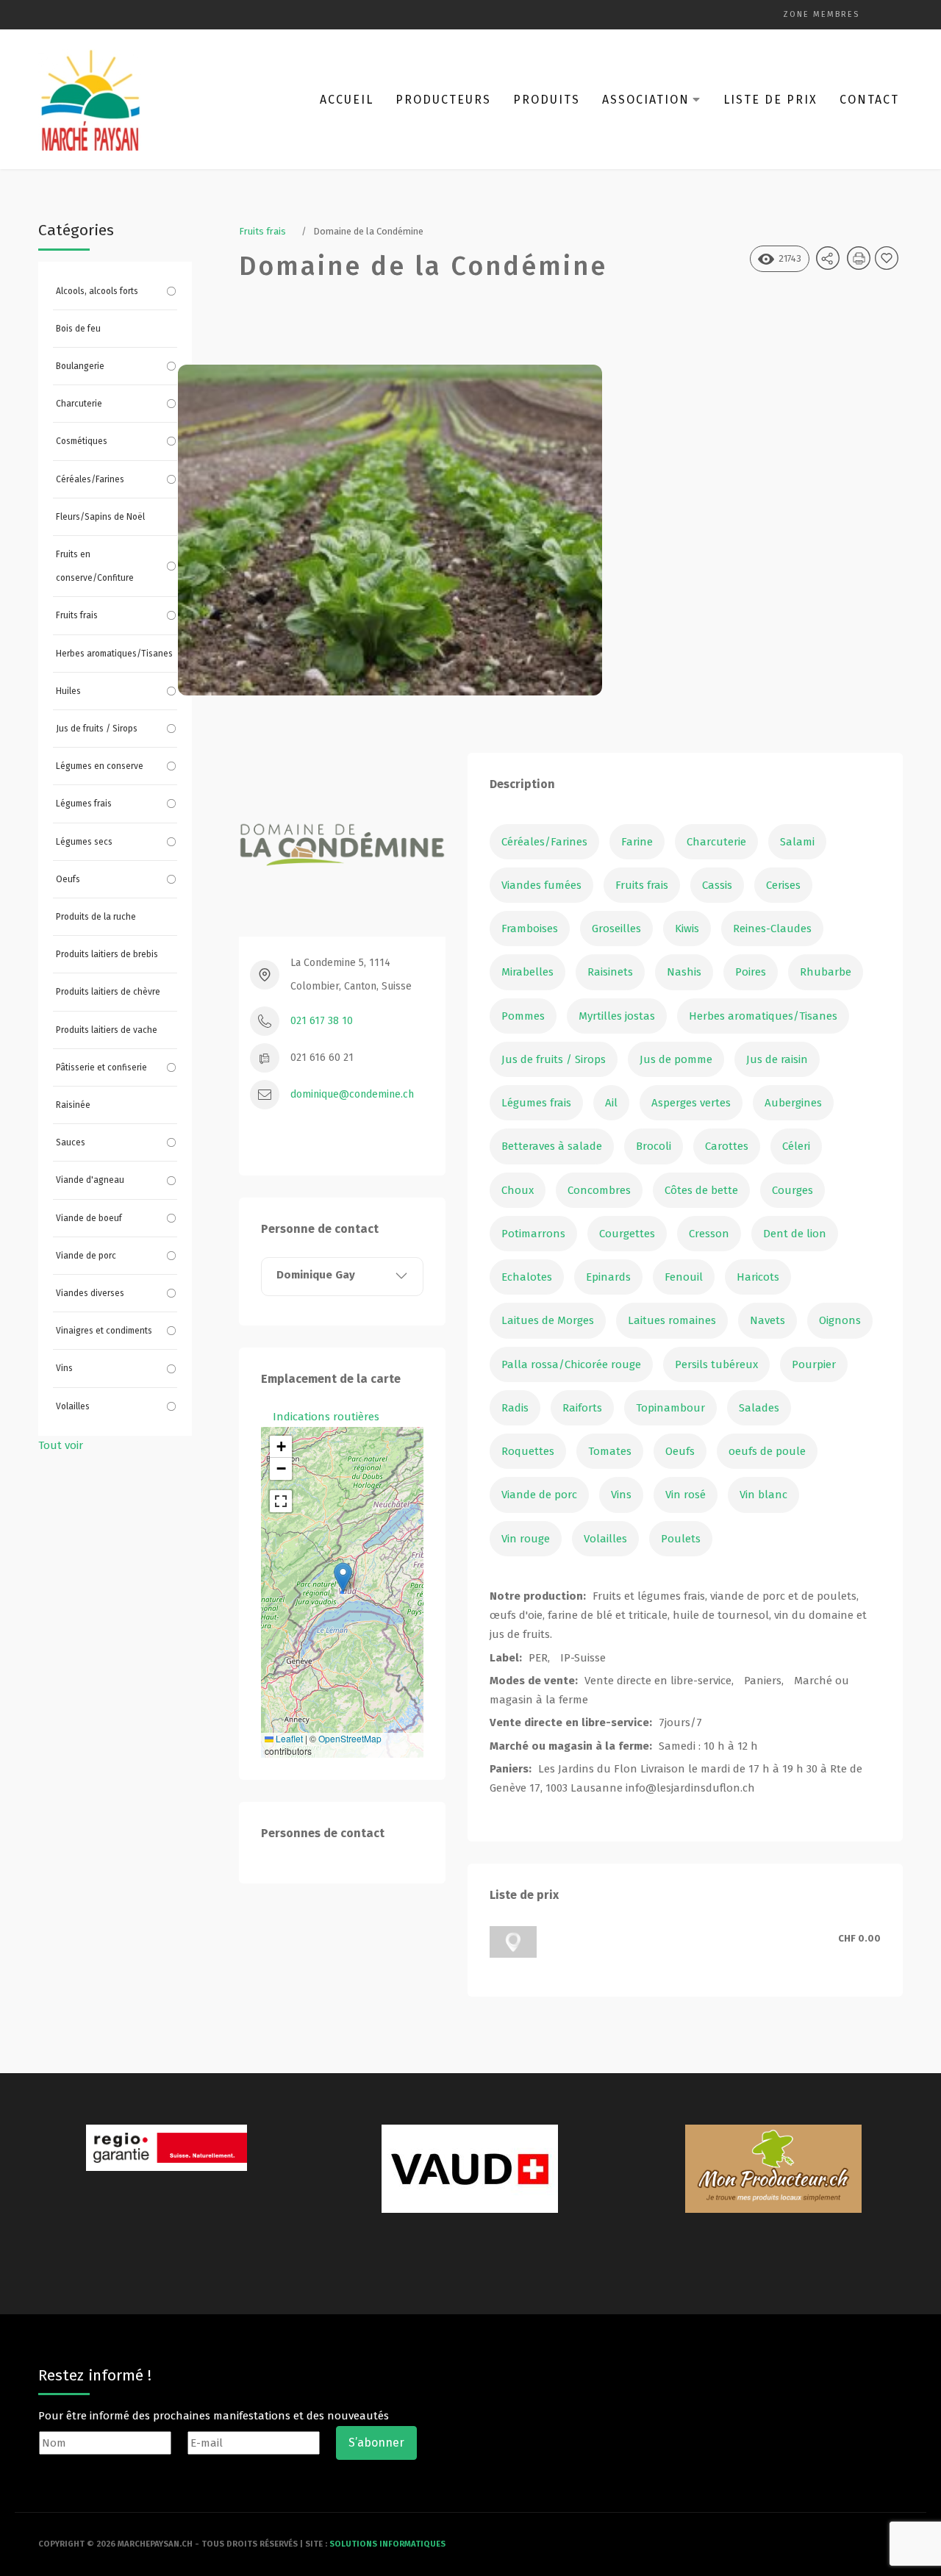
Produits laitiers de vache (107, 1030)
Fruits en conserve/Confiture (95, 566)
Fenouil (684, 1277)
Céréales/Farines (90, 479)
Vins (64, 1368)
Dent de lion (795, 1234)
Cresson (709, 1234)
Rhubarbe (826, 972)
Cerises (783, 885)
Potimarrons (533, 1234)
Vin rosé (686, 1495)
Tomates (610, 1451)
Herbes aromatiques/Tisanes (114, 654)
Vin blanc (763, 1495)
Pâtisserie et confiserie (101, 1067)
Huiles (68, 691)
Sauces (71, 1142)
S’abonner (376, 2443)
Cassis (717, 885)
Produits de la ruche (96, 917)
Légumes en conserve (100, 766)
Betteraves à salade (552, 1146)
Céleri (796, 1146)
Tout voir (61, 1445)
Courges (792, 1190)
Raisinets (610, 972)
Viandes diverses (90, 1293)
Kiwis (687, 929)
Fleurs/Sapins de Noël (100, 517)
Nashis (684, 972)
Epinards (608, 1277)
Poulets (681, 1539)
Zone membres (821, 14)
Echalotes (527, 1277)
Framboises (530, 929)
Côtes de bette (701, 1190)
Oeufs (68, 879)
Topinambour (670, 1408)
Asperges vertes (691, 1103)
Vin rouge (526, 1539)
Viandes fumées (541, 885)
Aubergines (793, 1103)
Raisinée (73, 1105)
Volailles (73, 1406)
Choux (518, 1190)
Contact (869, 100)
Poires (751, 972)
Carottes (727, 1146)
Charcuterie (79, 404)
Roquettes (528, 1451)
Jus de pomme (676, 1059)
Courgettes (627, 1234)
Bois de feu (78, 329)
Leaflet (288, 1738)
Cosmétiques (82, 441)
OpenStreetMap (350, 1738)
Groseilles (616, 929)
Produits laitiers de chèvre (108, 992)
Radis (515, 1408)
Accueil (347, 100)
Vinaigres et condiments (104, 1331)
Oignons (840, 1320)
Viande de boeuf (89, 1218)
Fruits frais (77, 615)
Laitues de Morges (548, 1320)
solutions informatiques (387, 2544)
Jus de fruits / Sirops (97, 729)
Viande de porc (86, 1256)
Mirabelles (527, 972)
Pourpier (814, 1364)
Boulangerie (80, 366)
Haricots (758, 1277)
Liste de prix (770, 100)
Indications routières (326, 1417)
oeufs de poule (767, 1451)
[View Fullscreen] (281, 1501)
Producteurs (443, 100)
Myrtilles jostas (617, 1016)
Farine (637, 842)
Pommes (523, 1016)
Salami (797, 842)
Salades (759, 1408)
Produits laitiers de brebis (107, 954)
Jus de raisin (777, 1059)
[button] (343, 1577)
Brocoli (654, 1146)
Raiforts (582, 1408)
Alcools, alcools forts (97, 291)
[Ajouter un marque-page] (889, 263)
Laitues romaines (672, 1320)
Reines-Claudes (772, 929)
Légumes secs (84, 842)
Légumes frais (84, 804)
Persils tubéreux (716, 1364)
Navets (768, 1320)
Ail (611, 1103)
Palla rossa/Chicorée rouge (571, 1364)
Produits (547, 100)
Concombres (599, 1190)
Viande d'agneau (90, 1180)
